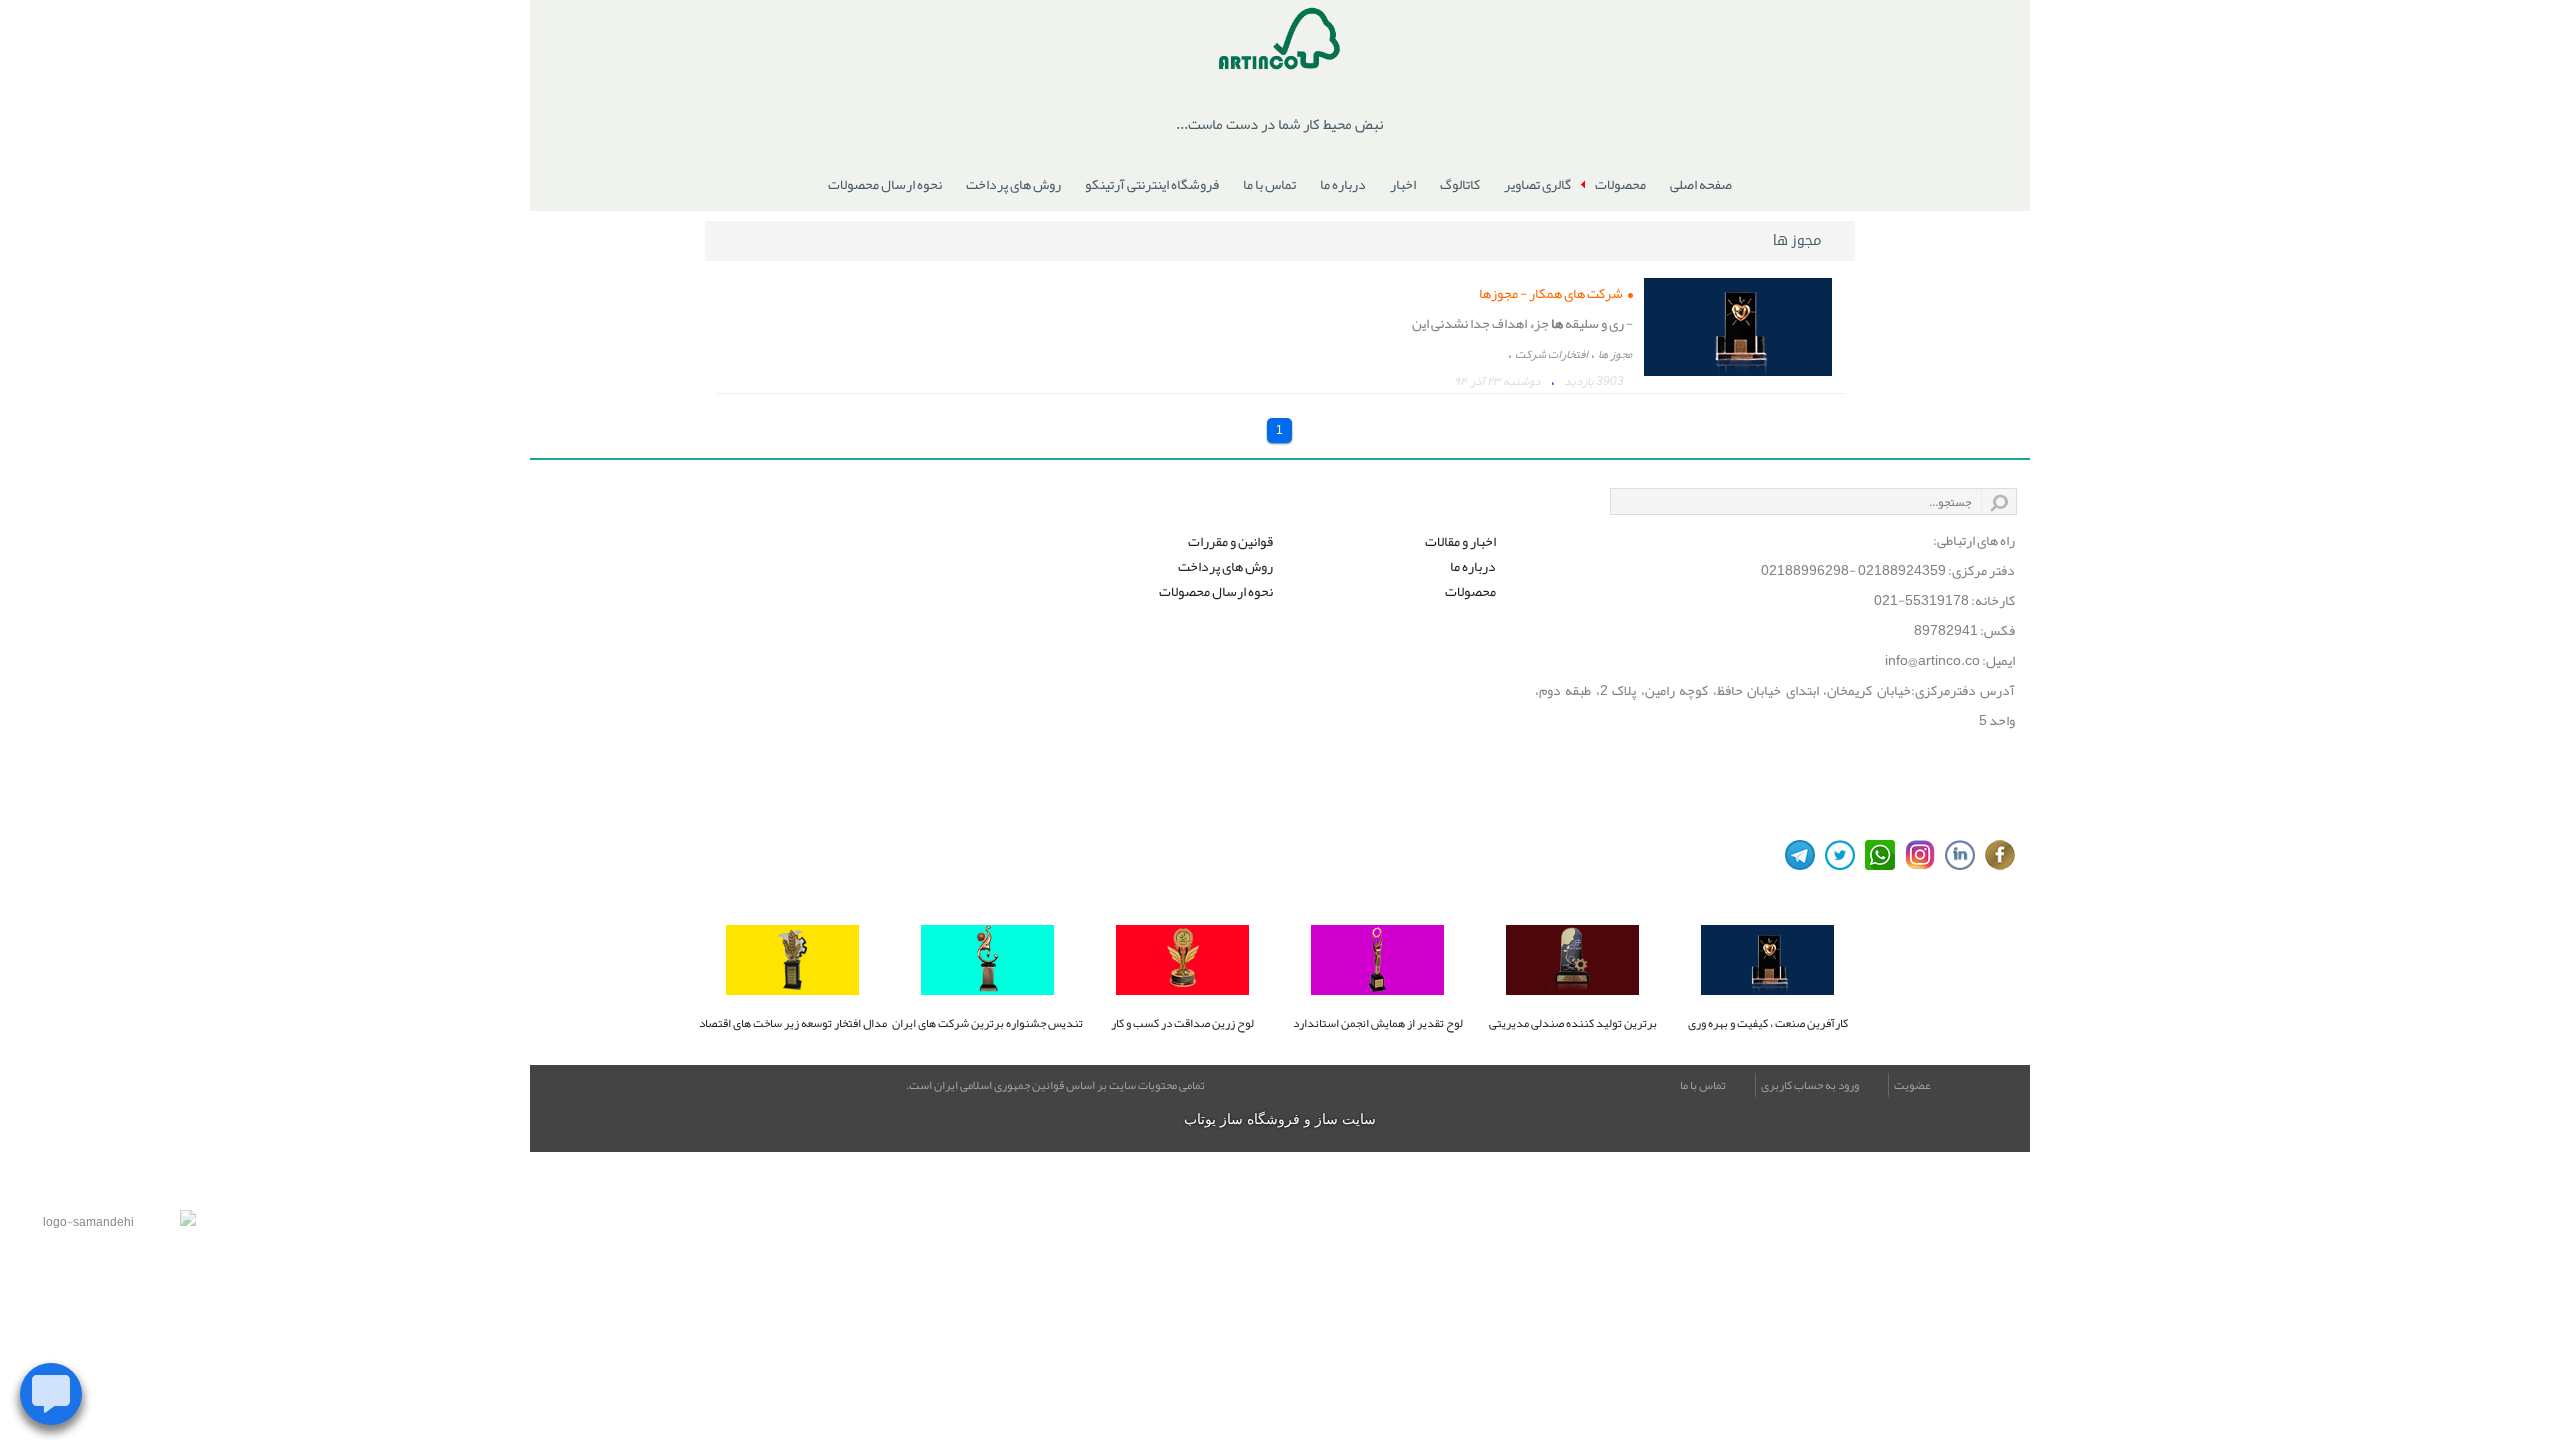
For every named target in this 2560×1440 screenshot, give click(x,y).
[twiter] (1835, 855)
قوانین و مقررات (1230, 541)
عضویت (1912, 1085)
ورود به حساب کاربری (1810, 1085)
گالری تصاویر (1537, 184)
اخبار (1403, 184)
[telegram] (1795, 855)
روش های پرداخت (1013, 184)
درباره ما (1343, 184)
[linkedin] (1955, 855)
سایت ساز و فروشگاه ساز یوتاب (1280, 1119)
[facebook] (1995, 855)
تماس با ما (1269, 184)
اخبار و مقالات (1460, 541)
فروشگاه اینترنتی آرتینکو (1152, 184)
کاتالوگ (1460, 184)
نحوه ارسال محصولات (885, 184)
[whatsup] (1875, 855)
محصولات (1620, 184)
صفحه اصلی (1701, 184)
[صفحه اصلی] (1280, 42)
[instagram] (1915, 855)
